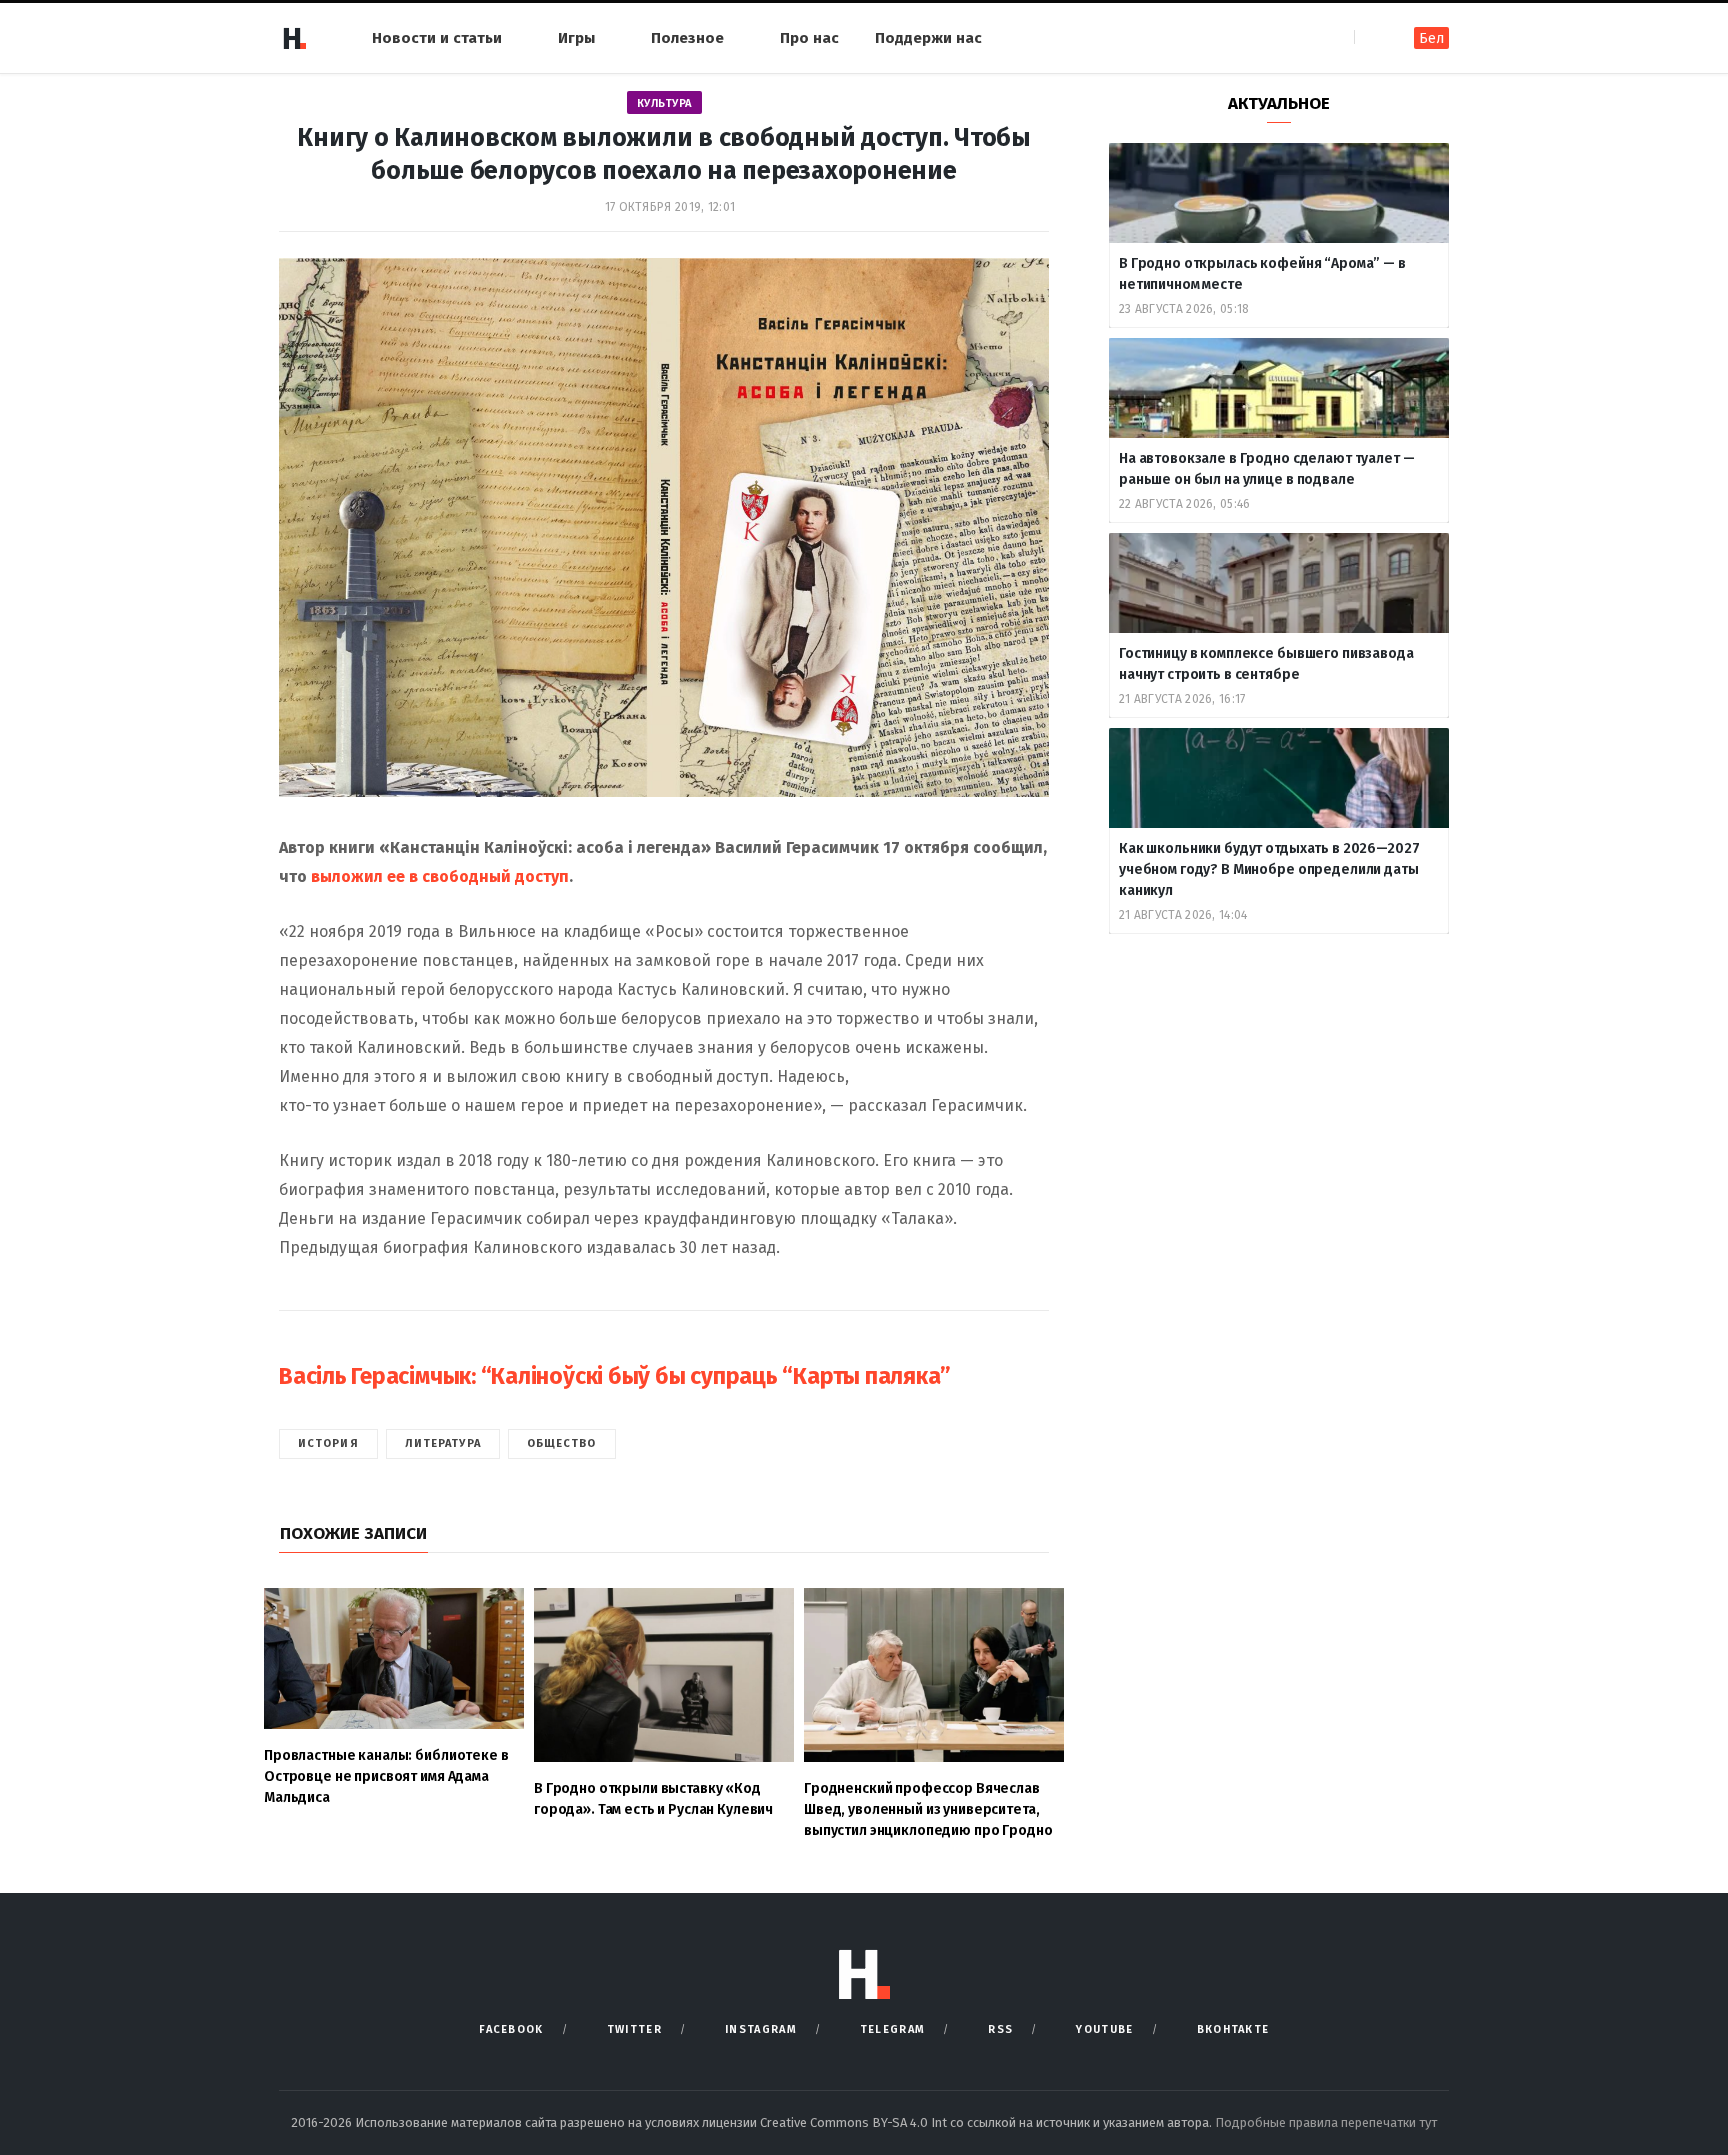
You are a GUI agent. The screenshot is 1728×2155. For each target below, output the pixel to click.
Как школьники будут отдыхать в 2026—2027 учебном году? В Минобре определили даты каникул (1269, 869)
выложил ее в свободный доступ (440, 876)
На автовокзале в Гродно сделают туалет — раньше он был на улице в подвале (1266, 469)
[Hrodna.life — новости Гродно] (294, 38)
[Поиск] (1371, 37)
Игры (576, 38)
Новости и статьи (437, 38)
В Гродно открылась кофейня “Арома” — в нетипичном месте (1262, 274)
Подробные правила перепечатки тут (1326, 2122)
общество (562, 1443)
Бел (1431, 38)
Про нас (809, 38)
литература (443, 1443)
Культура (664, 103)
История (328, 1443)
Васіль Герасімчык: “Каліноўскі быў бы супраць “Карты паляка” (615, 1376)
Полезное (687, 38)
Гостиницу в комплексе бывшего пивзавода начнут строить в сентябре (1266, 664)
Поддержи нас (928, 38)
